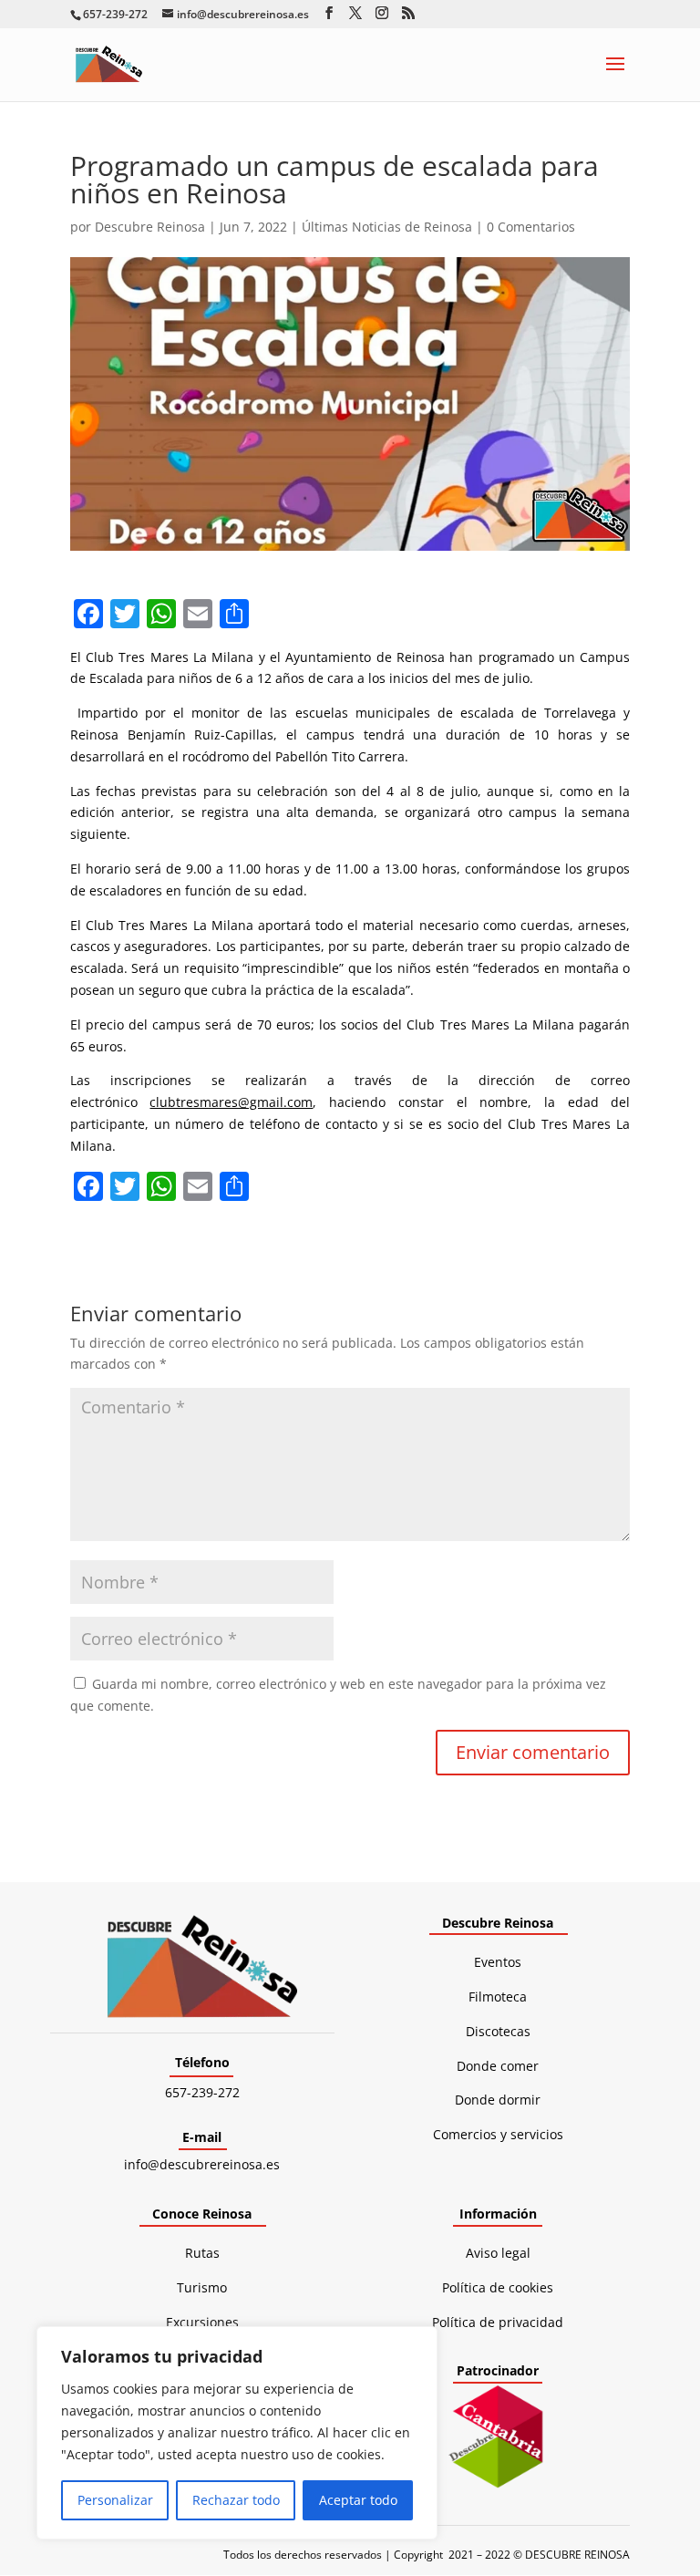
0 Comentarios (531, 227)
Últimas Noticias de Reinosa (387, 227)
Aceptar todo (358, 2500)
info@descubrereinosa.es (202, 2164)
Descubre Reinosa (150, 227)
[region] (237, 2433)
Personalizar (115, 2500)
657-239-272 (202, 2092)
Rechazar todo (236, 2500)
